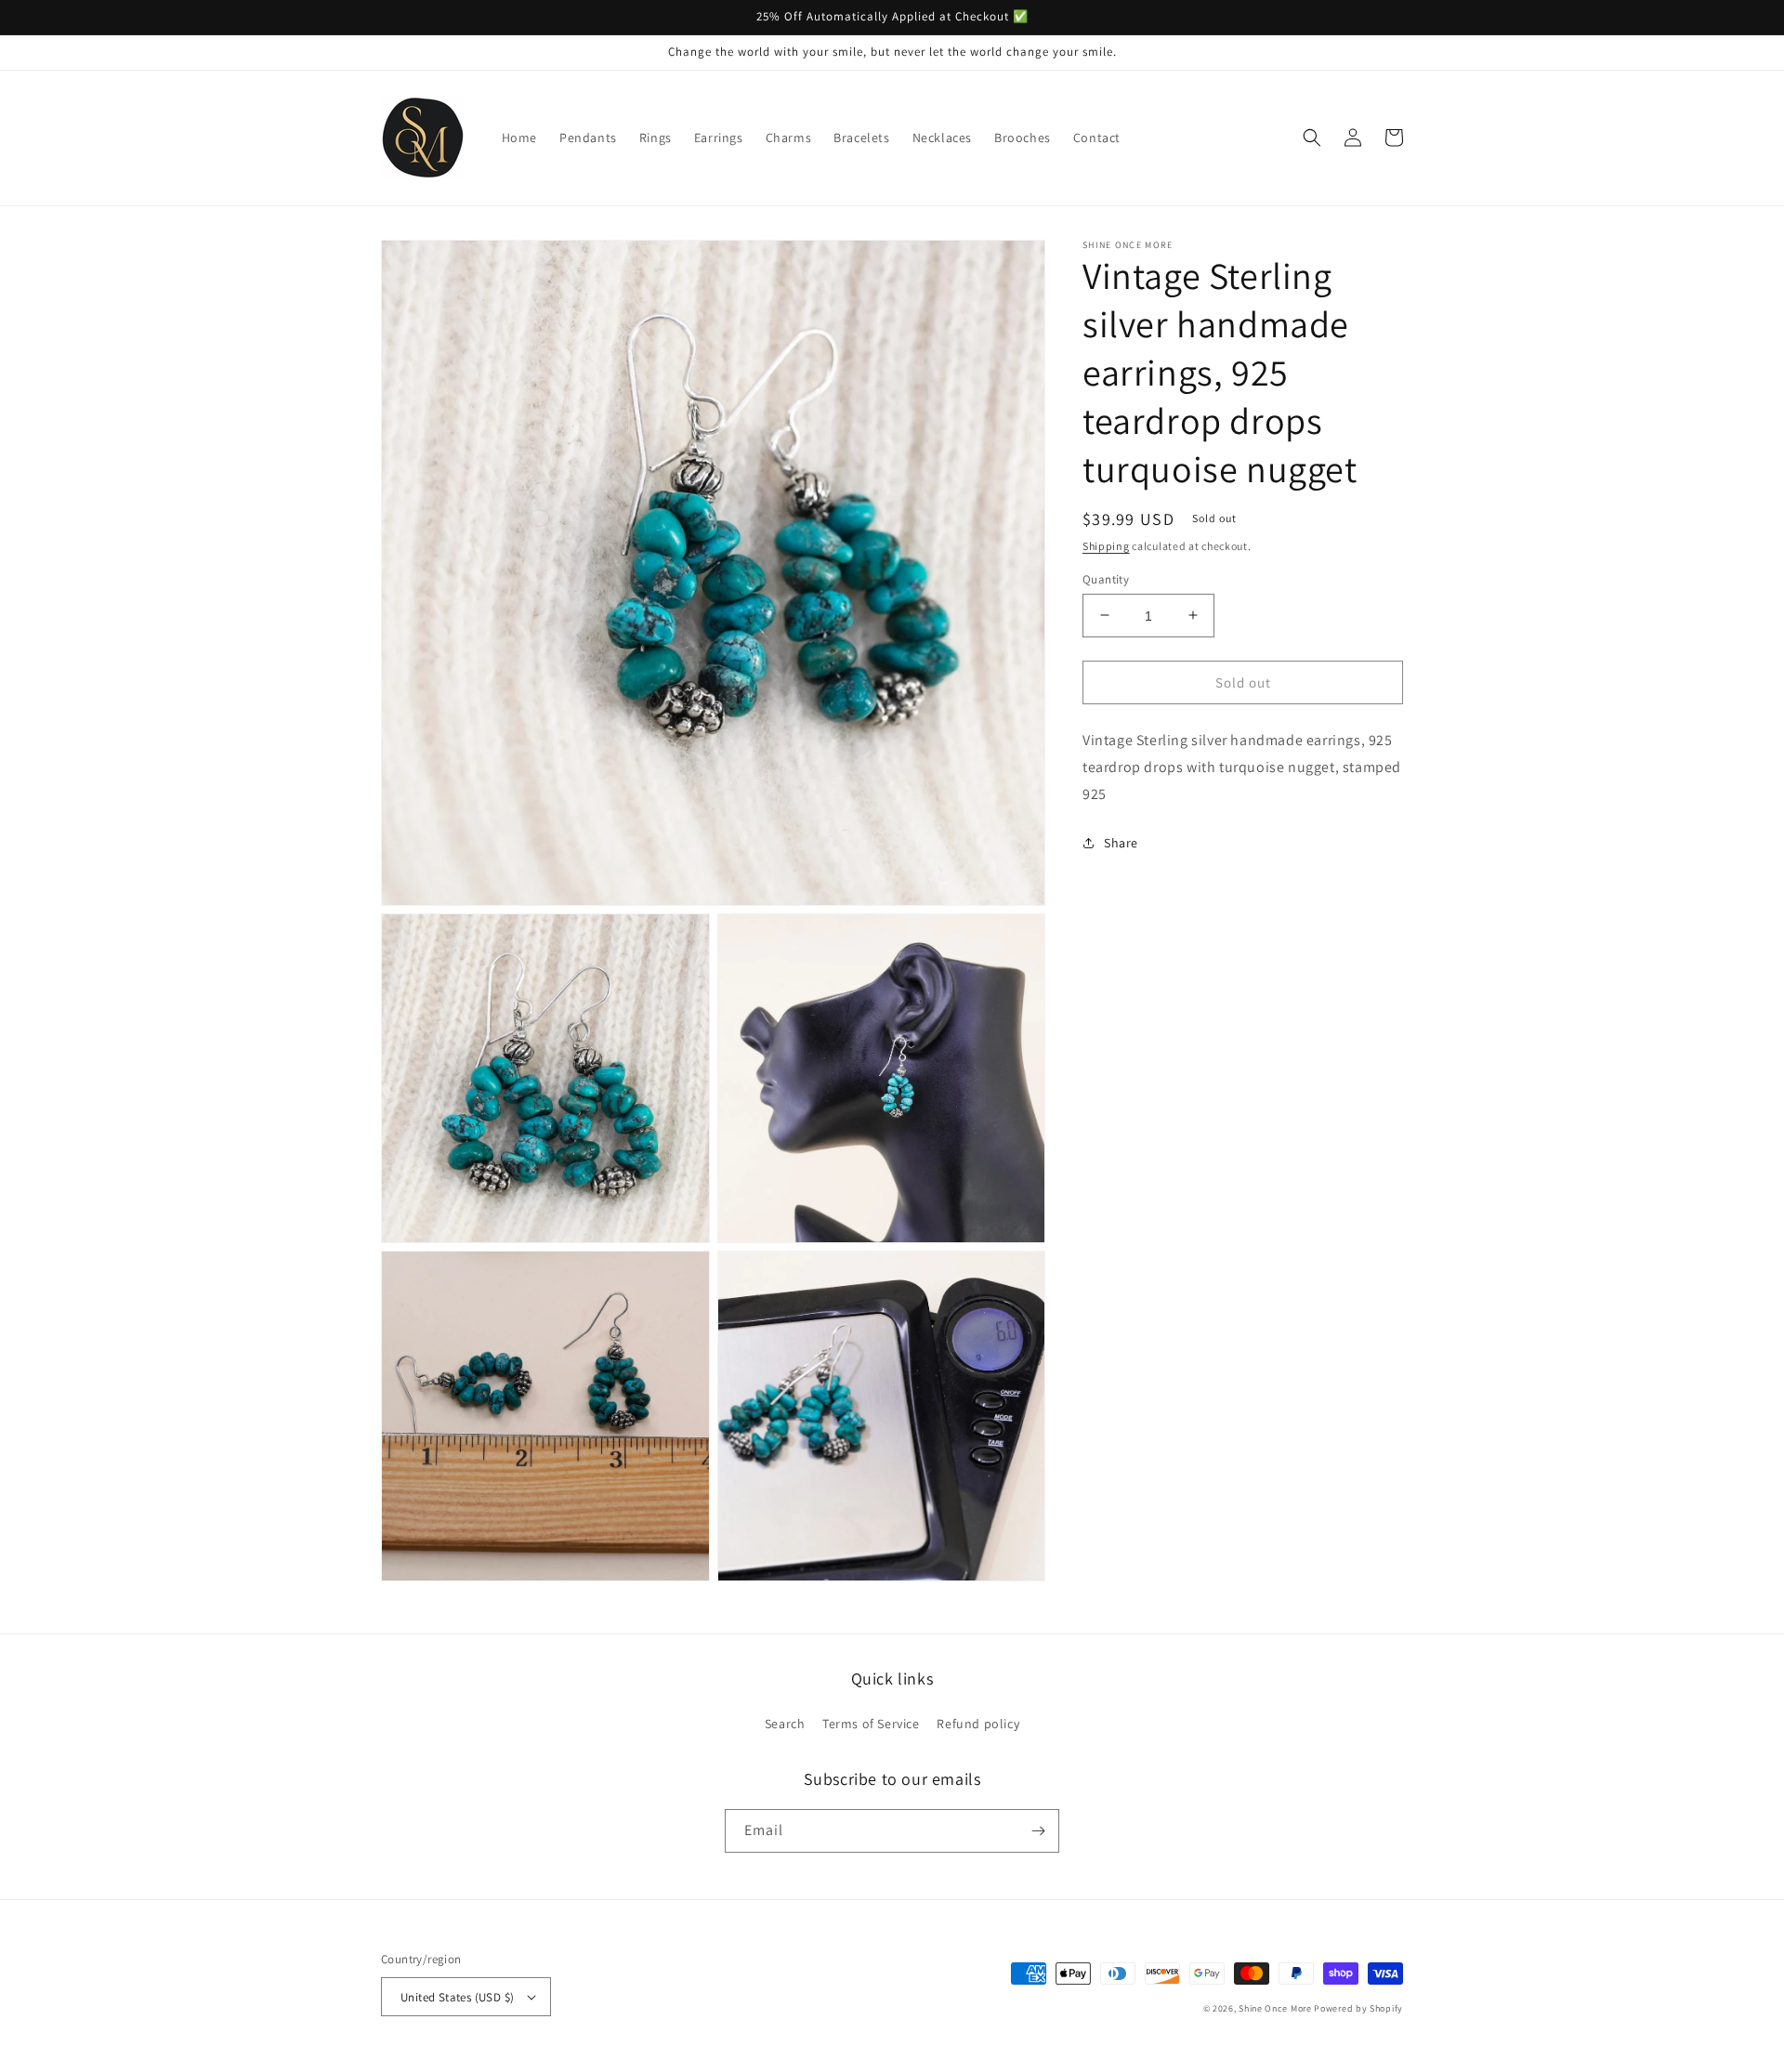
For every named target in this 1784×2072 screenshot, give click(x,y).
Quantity (1106, 578)
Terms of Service (871, 1724)
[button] (1312, 138)
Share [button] (1121, 842)
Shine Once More (1275, 2008)
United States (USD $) (457, 1997)
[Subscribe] (1038, 1831)
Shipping (1106, 546)
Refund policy (978, 1724)
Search (785, 1724)
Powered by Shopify (1358, 2008)
